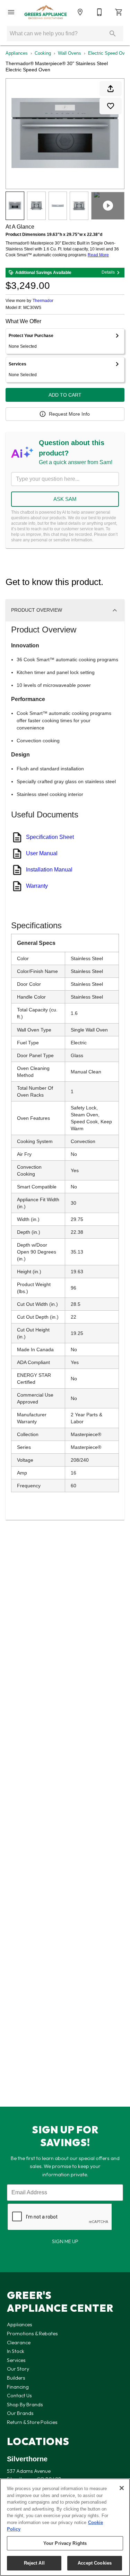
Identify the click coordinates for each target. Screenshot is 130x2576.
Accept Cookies (95, 2563)
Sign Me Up (65, 2241)
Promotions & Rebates (32, 2334)
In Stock (16, 2351)
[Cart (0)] (119, 12)
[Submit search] (113, 34)
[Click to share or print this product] (111, 89)
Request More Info (69, 414)
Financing (18, 2387)
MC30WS (32, 308)
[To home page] (46, 12)
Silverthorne (27, 2459)
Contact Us (19, 2396)
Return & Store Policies (32, 2422)
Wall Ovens (70, 53)
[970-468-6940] (99, 12)
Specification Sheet (50, 837)
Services (16, 2360)
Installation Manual (49, 870)
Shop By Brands (25, 2405)
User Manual (42, 853)
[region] (65, 2527)
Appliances (17, 53)
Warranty (37, 886)
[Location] (80, 12)
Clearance (19, 2343)
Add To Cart (65, 395)
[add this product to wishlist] (111, 106)
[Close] (122, 2488)
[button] (11, 12)
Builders (16, 2378)
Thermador (43, 301)
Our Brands (20, 2413)
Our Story (18, 2369)
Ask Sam (65, 499)
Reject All (34, 2563)
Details (108, 272)
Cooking (43, 53)
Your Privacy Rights (65, 2543)
